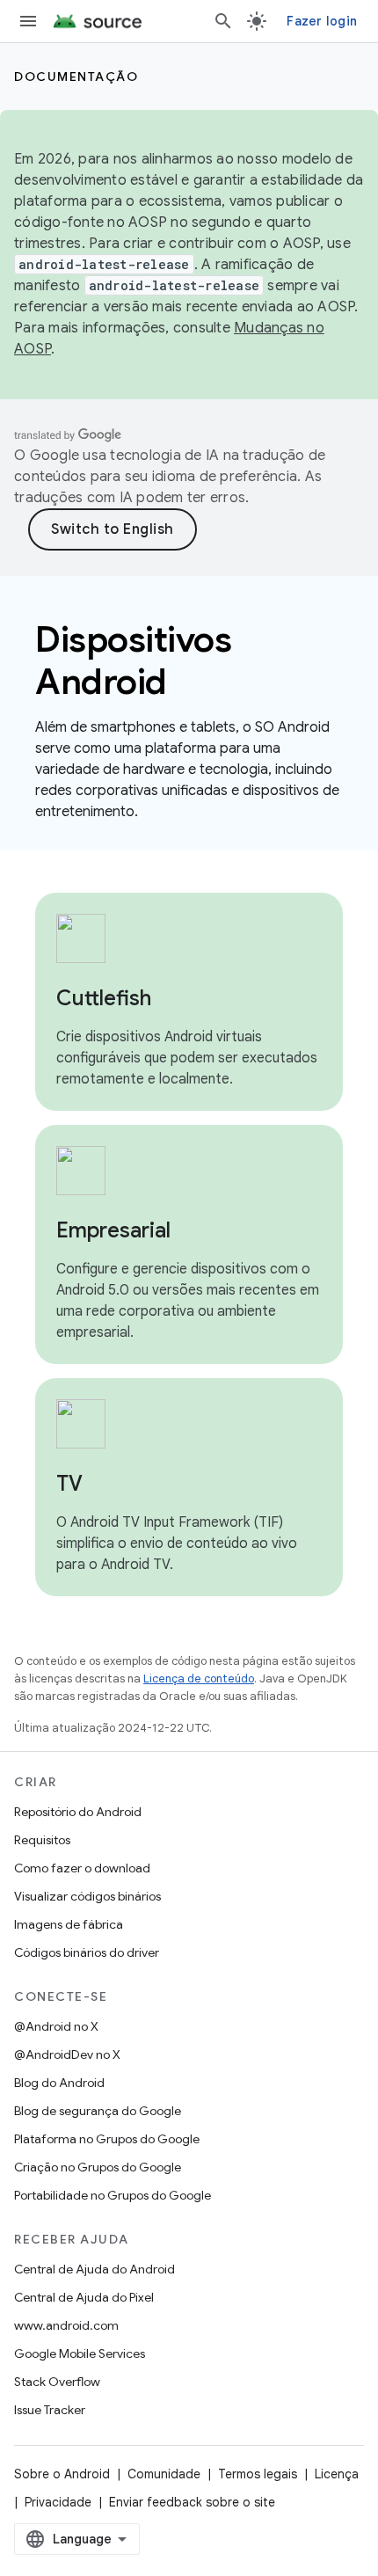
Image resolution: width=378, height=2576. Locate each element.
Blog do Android (59, 2083)
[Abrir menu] (28, 21)
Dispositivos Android (133, 660)
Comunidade (164, 2474)
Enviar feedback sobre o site (192, 2502)
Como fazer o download (82, 1868)
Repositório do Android (78, 1812)
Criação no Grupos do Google (98, 2167)
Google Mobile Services (80, 2353)
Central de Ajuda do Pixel (84, 2297)
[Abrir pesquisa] (223, 21)
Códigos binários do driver (87, 1952)
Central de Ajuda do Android (94, 2269)
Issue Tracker (50, 2410)
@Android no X (56, 2026)
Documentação (76, 77)
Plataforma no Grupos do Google (107, 2139)
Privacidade (58, 2502)
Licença (337, 2474)
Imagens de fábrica (69, 1924)
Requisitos (42, 1840)
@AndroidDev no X (67, 2054)
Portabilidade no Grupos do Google (113, 2195)
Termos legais (258, 2474)
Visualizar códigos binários (87, 1896)
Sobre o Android (62, 2474)
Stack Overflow (57, 2382)
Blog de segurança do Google (98, 2111)
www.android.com (66, 2325)
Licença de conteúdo (199, 1678)
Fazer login (322, 21)
